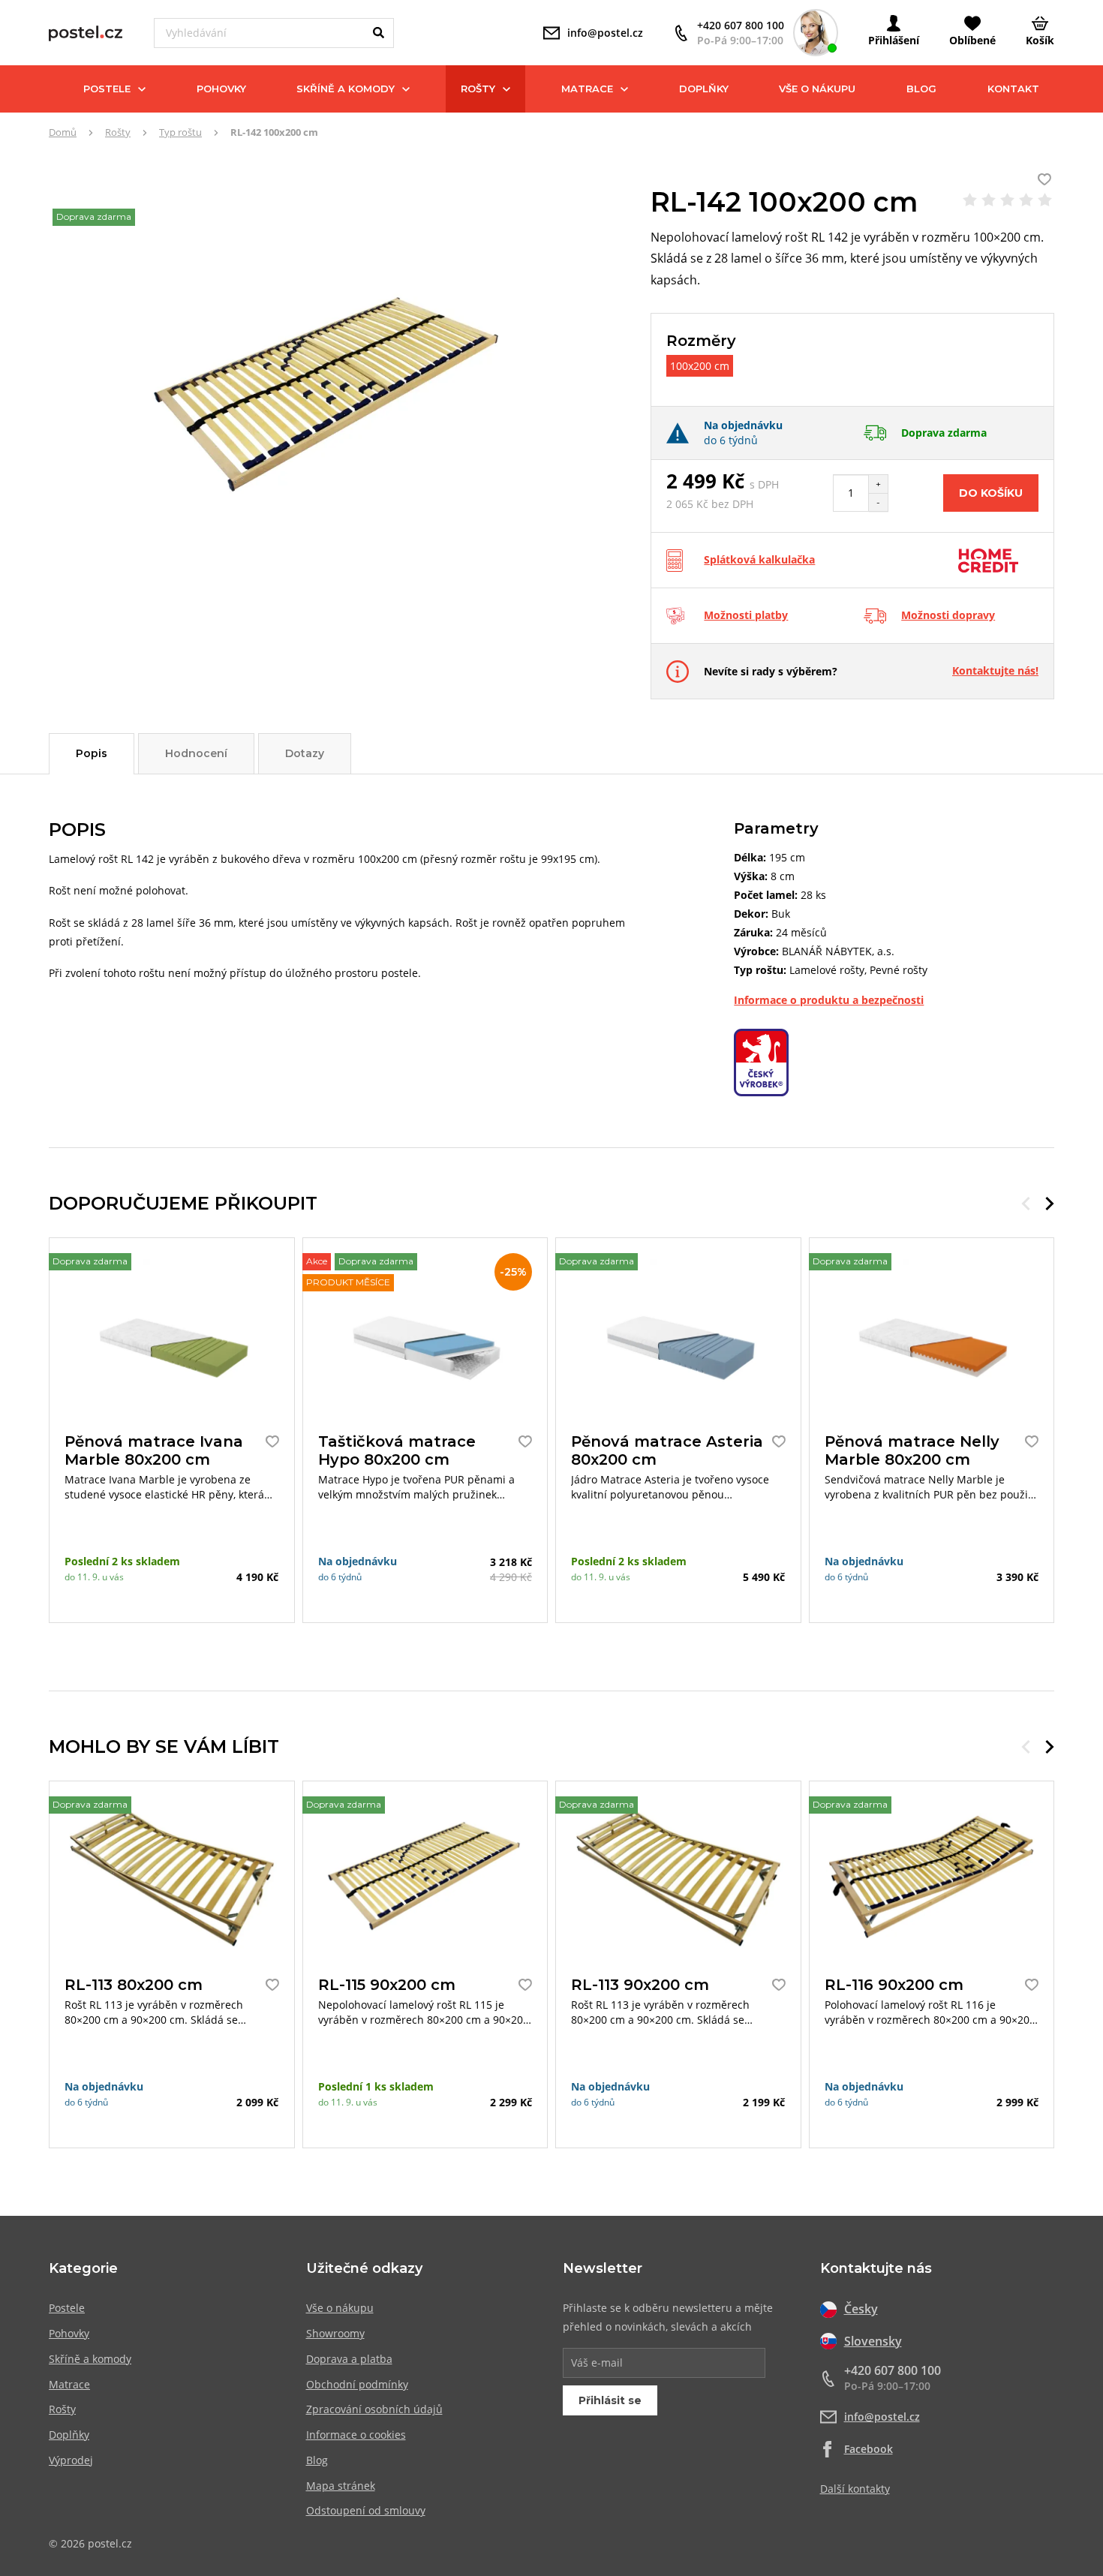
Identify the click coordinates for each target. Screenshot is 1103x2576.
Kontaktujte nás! (995, 670)
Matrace (587, 89)
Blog (921, 89)
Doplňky (704, 89)
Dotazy (305, 753)
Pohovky (221, 89)
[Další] (1050, 1204)
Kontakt (1013, 89)
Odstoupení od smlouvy (366, 2510)
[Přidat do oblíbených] (269, 1441)
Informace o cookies (356, 2435)
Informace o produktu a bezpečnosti (829, 1000)
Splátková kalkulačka (759, 559)
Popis (92, 753)
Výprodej (71, 2460)
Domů (63, 132)
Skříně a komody (346, 89)
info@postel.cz (882, 2417)
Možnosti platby (746, 615)
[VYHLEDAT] (379, 33)
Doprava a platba (349, 2359)
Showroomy (335, 2333)
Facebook (869, 2449)
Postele (107, 89)
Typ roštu (180, 132)
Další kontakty (855, 2489)
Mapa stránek (341, 2486)
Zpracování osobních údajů (374, 2409)
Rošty (478, 89)
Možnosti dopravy (948, 615)
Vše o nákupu (817, 89)
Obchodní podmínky (357, 2384)
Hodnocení (196, 753)
